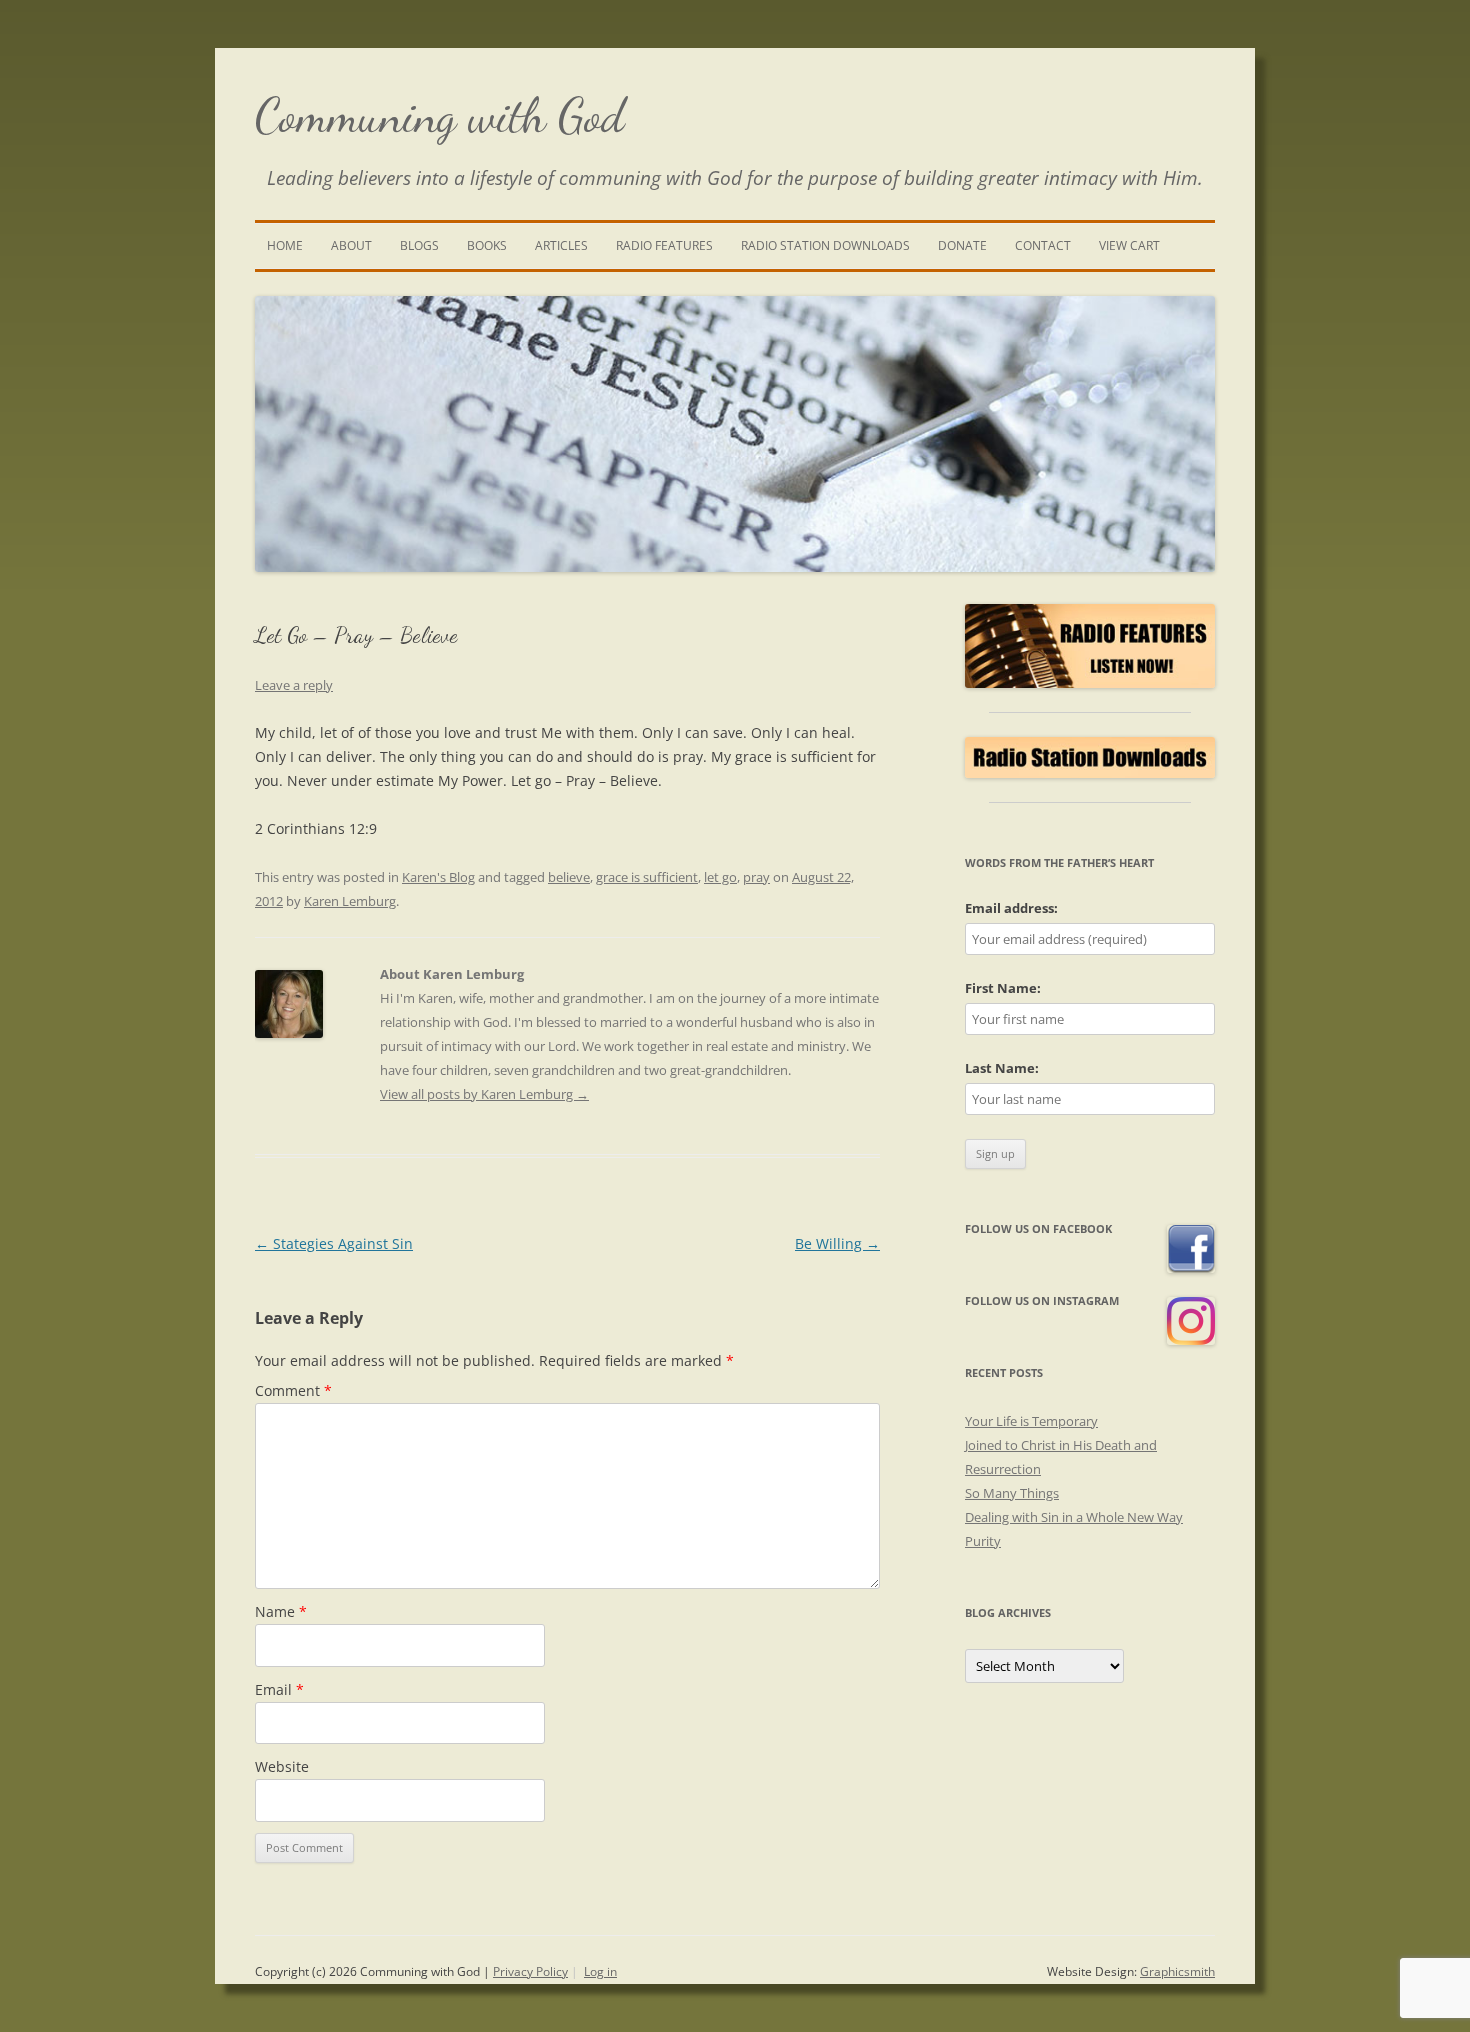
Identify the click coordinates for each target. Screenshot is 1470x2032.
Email (279, 1689)
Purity (983, 1541)
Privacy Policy (530, 1971)
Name (281, 1611)
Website (282, 1766)
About (351, 245)
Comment (293, 1390)
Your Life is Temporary (1031, 1421)
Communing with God (440, 115)
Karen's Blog (438, 877)
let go (720, 877)
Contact (1043, 245)
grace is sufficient (647, 877)
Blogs (419, 245)
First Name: (1003, 988)
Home (285, 245)
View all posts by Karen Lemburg (484, 1094)
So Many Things (1012, 1493)
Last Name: (1002, 1068)
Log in (600, 1971)
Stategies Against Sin (334, 1243)
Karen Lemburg (350, 901)
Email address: (1011, 908)
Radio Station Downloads (825, 245)
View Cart (1129, 245)
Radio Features (664, 245)
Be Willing (837, 1243)
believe (569, 877)
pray (756, 877)
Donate (962, 245)
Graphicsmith (1177, 1971)
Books (487, 245)
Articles (561, 245)
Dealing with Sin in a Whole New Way (1074, 1517)
